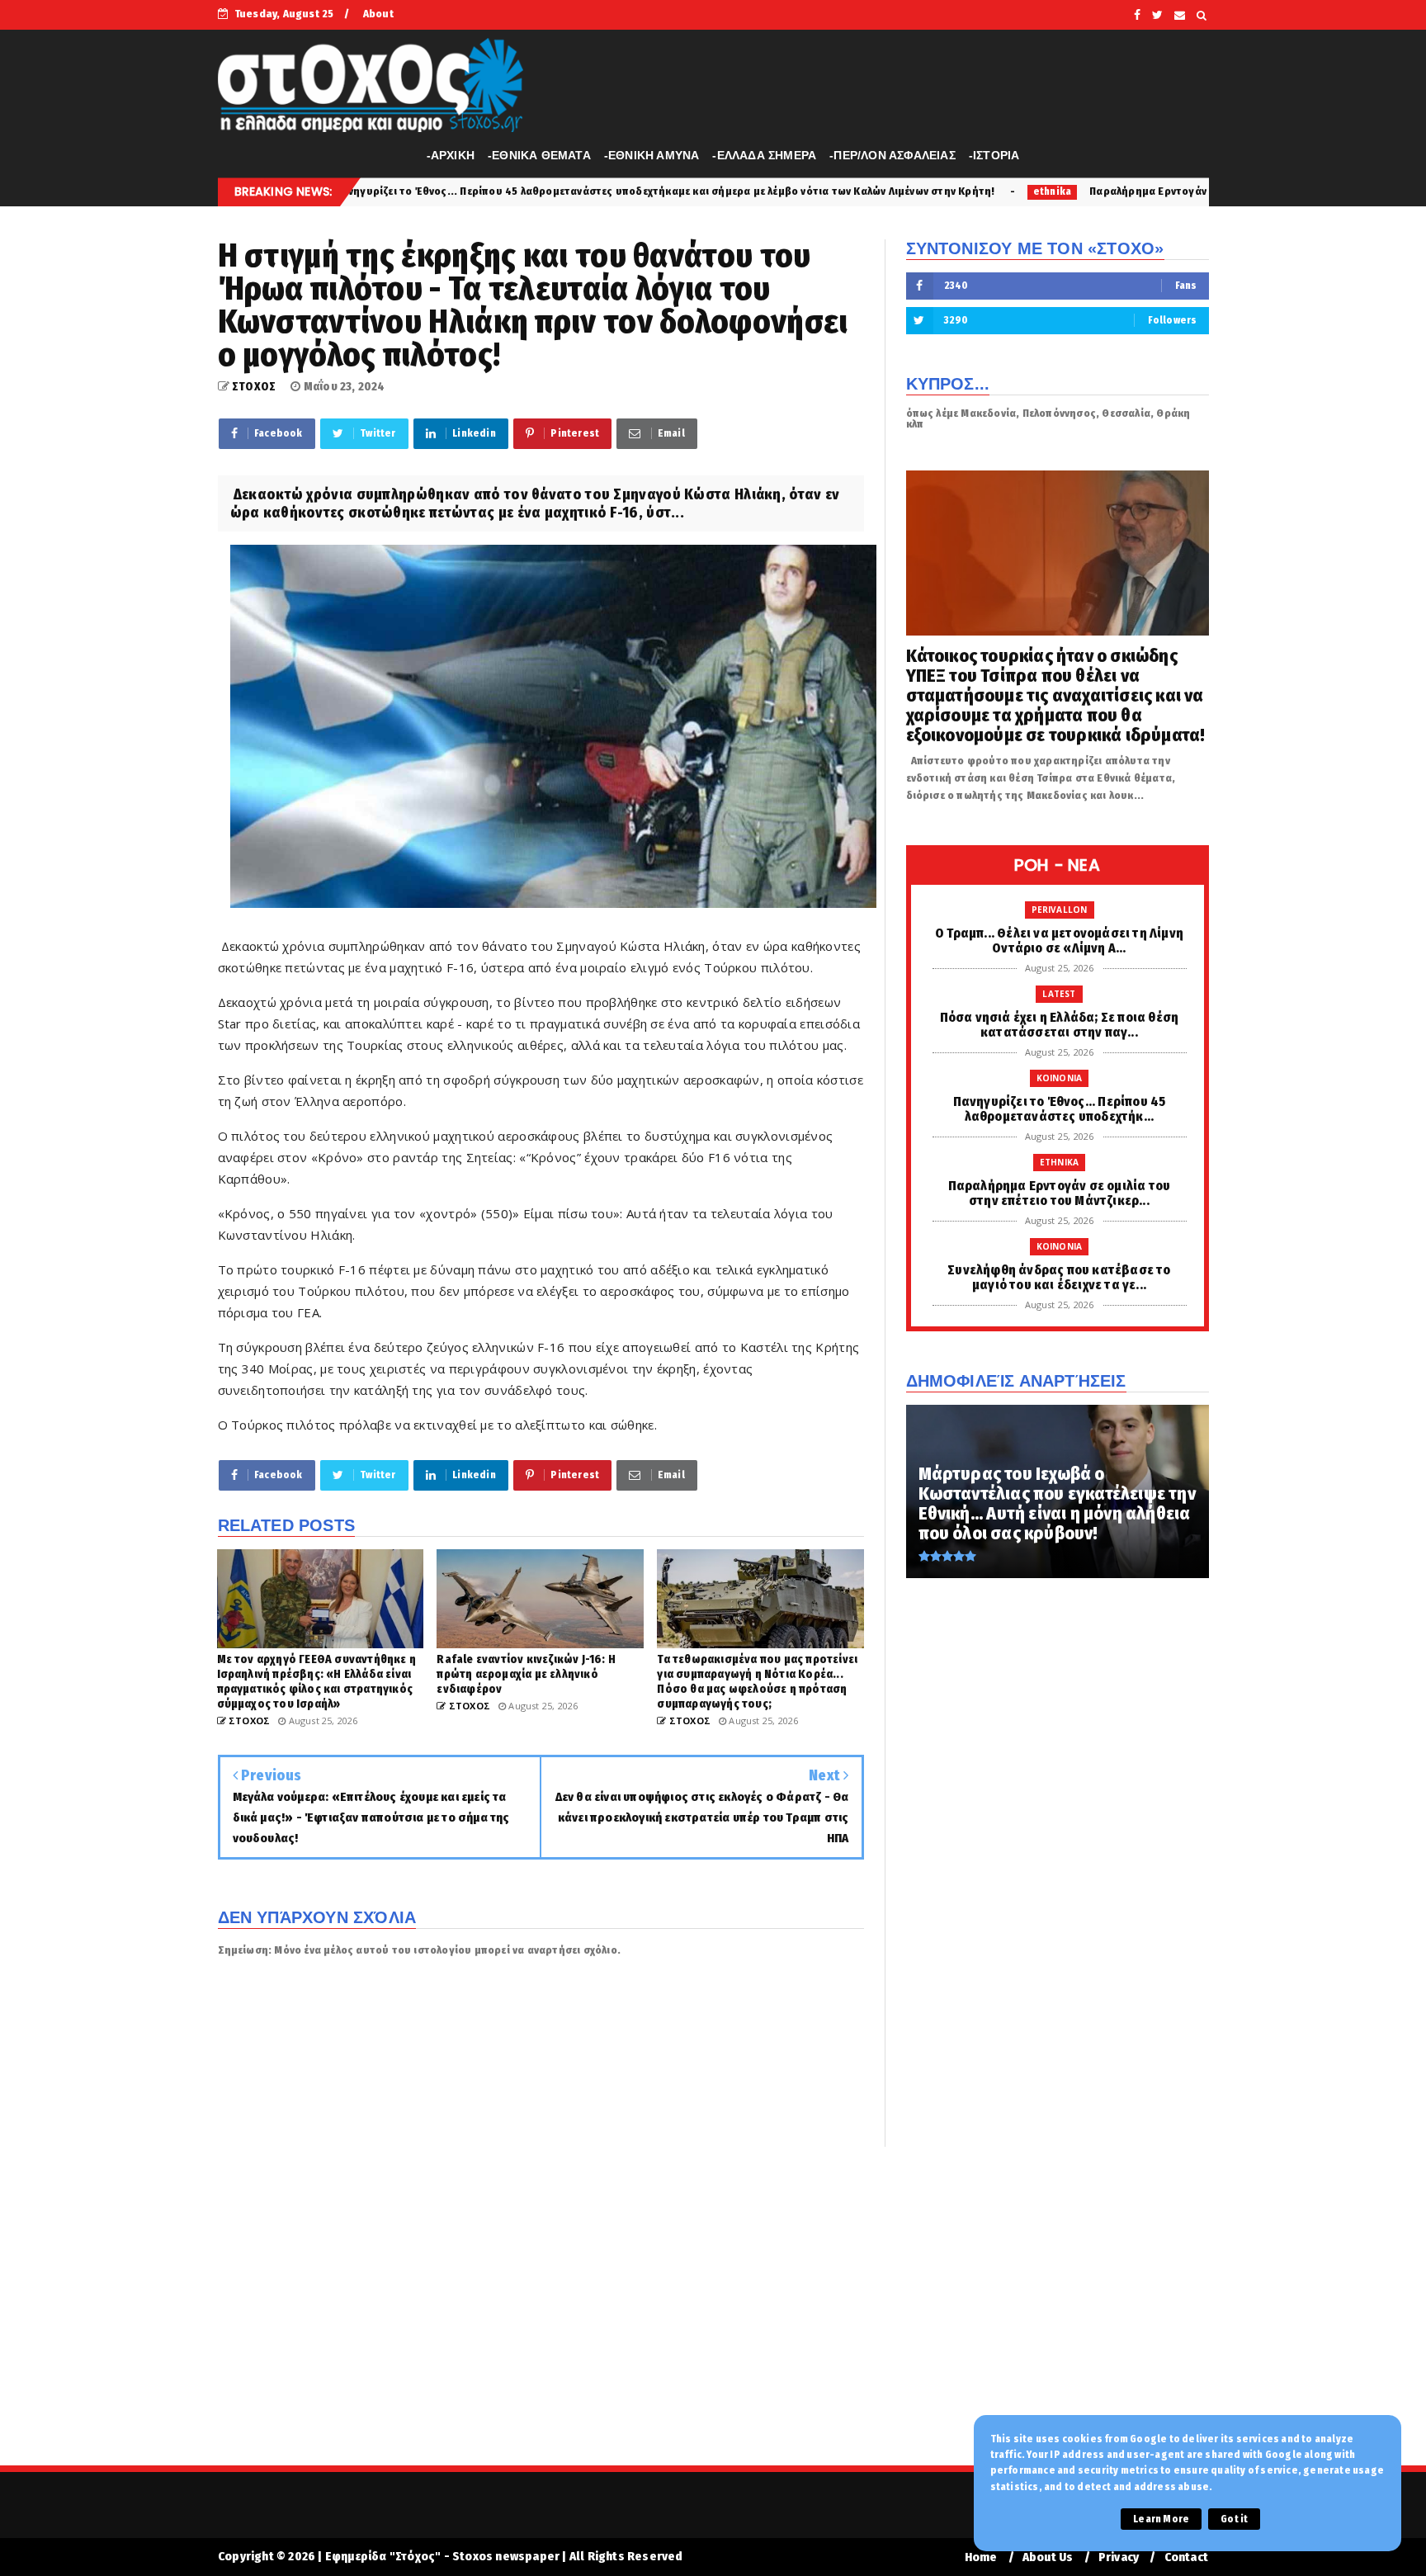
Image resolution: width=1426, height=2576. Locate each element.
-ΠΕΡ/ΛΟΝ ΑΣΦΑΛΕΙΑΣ (892, 155)
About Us (1048, 2557)
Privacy (1119, 2557)
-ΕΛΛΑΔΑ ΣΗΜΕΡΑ (764, 155)
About (378, 14)
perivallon (1060, 910)
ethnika (850, 191)
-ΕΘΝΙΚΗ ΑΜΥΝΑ (652, 155)
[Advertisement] (713, 2317)
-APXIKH (451, 155)
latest (1059, 994)
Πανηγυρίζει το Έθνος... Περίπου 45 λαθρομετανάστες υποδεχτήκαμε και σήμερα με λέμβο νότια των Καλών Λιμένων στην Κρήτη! (463, 191)
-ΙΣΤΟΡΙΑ (994, 155)
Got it (1234, 2519)
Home (981, 2557)
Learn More (1161, 2519)
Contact (1186, 2557)
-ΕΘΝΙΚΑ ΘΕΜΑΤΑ (539, 155)
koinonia (1060, 1078)
